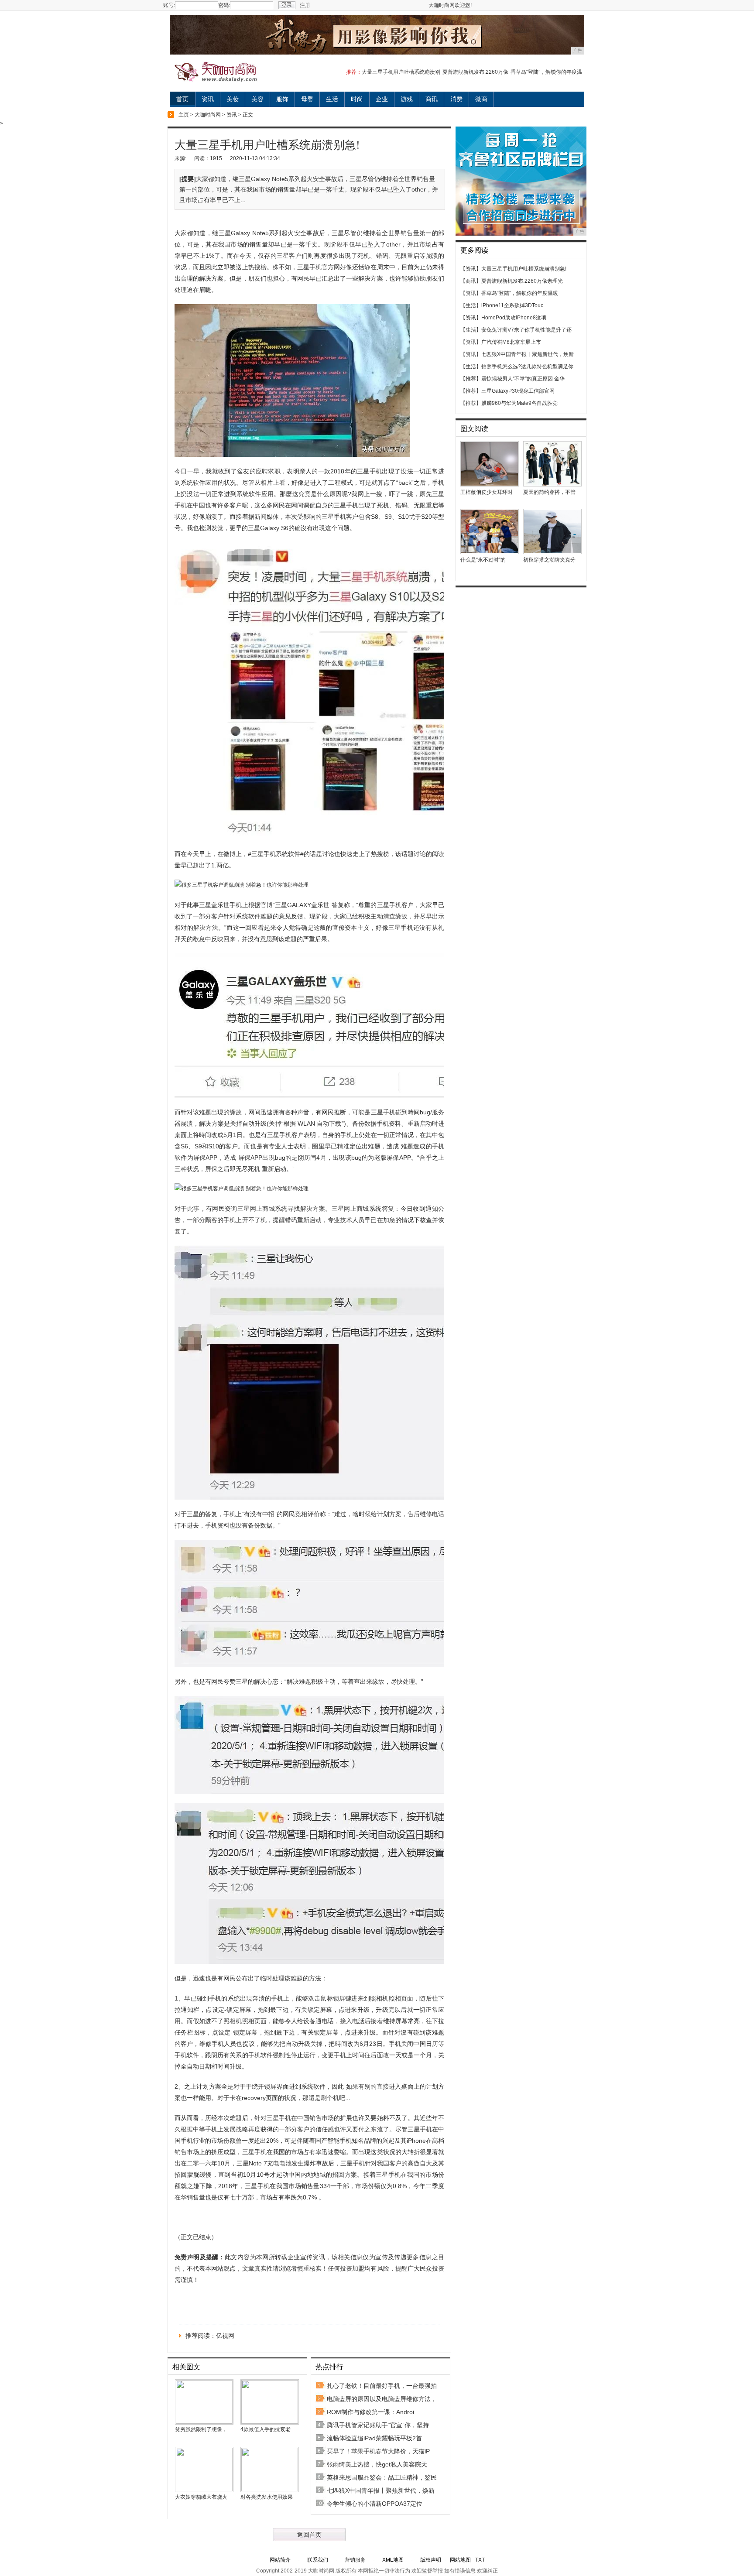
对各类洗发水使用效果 (267, 2497)
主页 (184, 115)
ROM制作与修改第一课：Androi (370, 2412)
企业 (382, 99)
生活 (332, 99)
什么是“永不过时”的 (483, 560)
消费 (456, 99)
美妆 (233, 99)
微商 (481, 99)
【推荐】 (471, 379)
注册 (305, 5)
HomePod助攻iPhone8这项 (514, 318)
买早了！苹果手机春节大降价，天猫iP (378, 2451)
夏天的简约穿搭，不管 (549, 492)
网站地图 (460, 2560)
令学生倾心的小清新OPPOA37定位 (375, 2504)
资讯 (208, 99)
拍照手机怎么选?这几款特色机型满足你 (527, 367)
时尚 (357, 99)
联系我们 (318, 2560)
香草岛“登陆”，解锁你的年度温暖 (520, 293)
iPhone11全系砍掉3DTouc (512, 305)
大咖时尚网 (208, 115)
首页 (182, 99)
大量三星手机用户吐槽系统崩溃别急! (524, 269)
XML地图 (393, 2560)
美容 (257, 99)
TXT (480, 2560)
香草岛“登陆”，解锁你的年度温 (546, 72)
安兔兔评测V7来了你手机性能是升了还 (526, 330)
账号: (169, 5)
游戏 (407, 99)
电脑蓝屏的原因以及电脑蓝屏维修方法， (382, 2399)
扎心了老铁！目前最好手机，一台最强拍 (382, 2386)
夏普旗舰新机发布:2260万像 (475, 72)
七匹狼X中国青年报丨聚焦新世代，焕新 (381, 2490)
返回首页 (309, 2535)
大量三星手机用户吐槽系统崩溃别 (401, 72)
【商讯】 (471, 281)
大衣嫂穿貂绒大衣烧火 (201, 2497)
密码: (224, 5)
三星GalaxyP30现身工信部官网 (518, 391)
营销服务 (355, 2560)
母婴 (307, 99)
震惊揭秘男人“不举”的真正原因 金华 (523, 379)
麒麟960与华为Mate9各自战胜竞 (519, 403)
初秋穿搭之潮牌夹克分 (549, 560)
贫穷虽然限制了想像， (201, 2429)
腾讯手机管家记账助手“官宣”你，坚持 (378, 2425)
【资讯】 (471, 269)
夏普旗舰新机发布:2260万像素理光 (522, 281)
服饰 (282, 99)
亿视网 (225, 2336)
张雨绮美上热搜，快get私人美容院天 (377, 2464)
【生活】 (471, 305)
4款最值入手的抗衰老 (266, 2429)
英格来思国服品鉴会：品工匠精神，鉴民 (382, 2477)
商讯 (432, 99)
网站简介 (280, 2560)
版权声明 (431, 2560)
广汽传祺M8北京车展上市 (511, 342)
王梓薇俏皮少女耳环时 (487, 492)
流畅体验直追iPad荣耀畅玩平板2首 (374, 2438)
